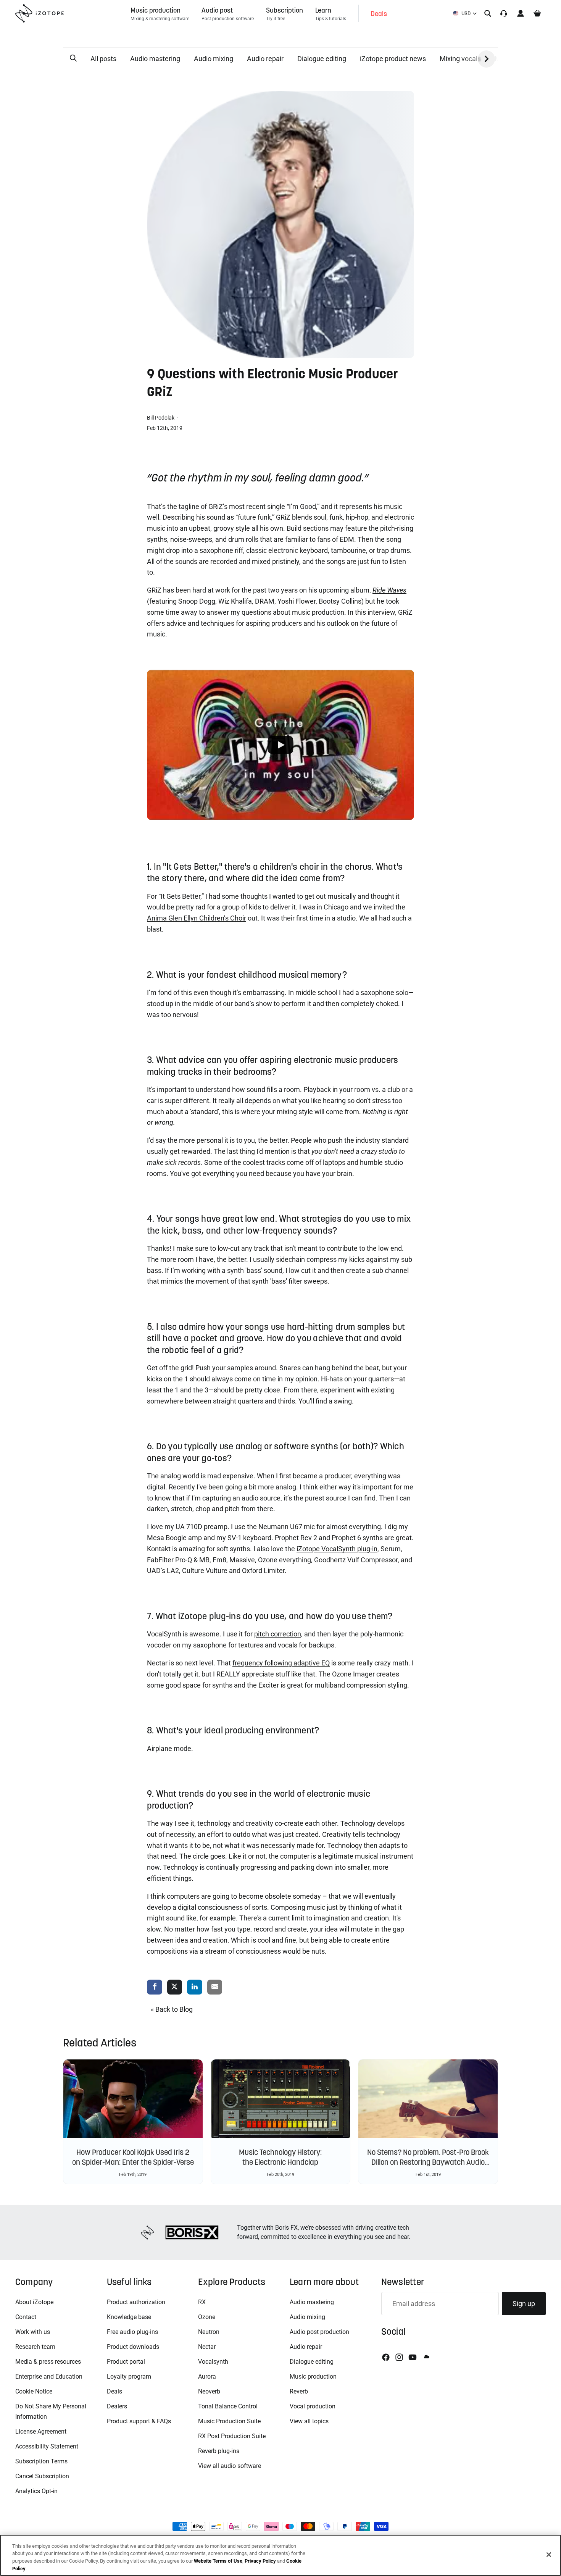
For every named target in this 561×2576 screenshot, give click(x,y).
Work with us (33, 2332)
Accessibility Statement (47, 2446)
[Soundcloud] (426, 2357)
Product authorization (136, 2302)
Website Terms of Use (218, 2561)
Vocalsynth (213, 2362)
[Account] (521, 13)
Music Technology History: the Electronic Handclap (280, 2157)
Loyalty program (129, 2377)
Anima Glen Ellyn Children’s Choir (197, 918)
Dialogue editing (322, 59)
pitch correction (278, 1634)
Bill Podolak (161, 418)
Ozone (207, 2317)
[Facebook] (386, 2357)
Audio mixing (214, 59)
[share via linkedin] (195, 1987)
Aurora (207, 2377)
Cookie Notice (34, 2391)
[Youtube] (413, 2357)
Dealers (117, 2406)
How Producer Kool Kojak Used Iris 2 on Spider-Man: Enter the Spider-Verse (133, 2157)
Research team (35, 2347)
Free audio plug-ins (132, 2332)
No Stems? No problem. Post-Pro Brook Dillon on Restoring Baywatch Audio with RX (428, 2162)
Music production (313, 2377)
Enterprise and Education (49, 2377)
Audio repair (265, 59)
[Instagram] (399, 2357)
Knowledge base (129, 2317)
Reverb (299, 2391)
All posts (103, 59)
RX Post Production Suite (232, 2436)
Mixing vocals (460, 59)
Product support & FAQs (139, 2421)
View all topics (309, 2421)
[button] (73, 58)
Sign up (524, 2304)
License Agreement (41, 2431)
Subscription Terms (41, 2461)
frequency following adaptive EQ (281, 1663)
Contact (26, 2317)
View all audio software (230, 2466)
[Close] (549, 2555)
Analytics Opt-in (36, 2491)
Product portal (126, 2362)
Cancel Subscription (42, 2476)
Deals (114, 2391)
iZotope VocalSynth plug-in (337, 1549)
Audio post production (319, 2332)
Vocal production (313, 2406)
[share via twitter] (175, 1987)
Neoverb (209, 2391)
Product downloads (133, 2347)
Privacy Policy (260, 2561)
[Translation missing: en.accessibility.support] (504, 13)
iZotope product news (393, 59)
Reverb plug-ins (219, 2451)
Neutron (209, 2332)
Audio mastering (155, 59)
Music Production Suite (229, 2421)
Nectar (207, 2347)
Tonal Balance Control (228, 2406)
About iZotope (34, 2302)
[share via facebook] (155, 1987)
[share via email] (215, 1987)
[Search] (488, 13)
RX (202, 2302)
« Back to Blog (172, 2009)
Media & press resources (48, 2362)
